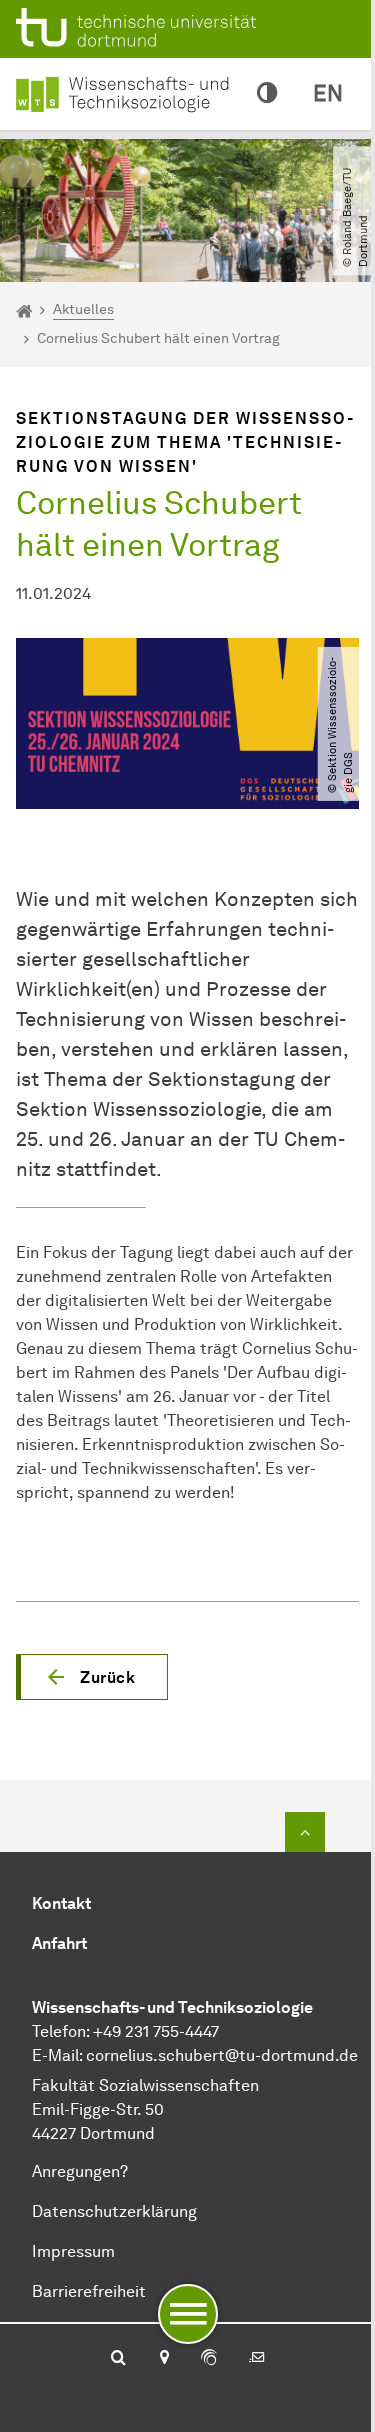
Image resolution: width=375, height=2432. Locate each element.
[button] (92, 1677)
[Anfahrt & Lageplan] (163, 2359)
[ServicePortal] (209, 2359)
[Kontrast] (267, 94)
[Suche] (118, 2359)
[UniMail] (257, 2359)
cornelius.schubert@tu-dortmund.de (222, 2055)
